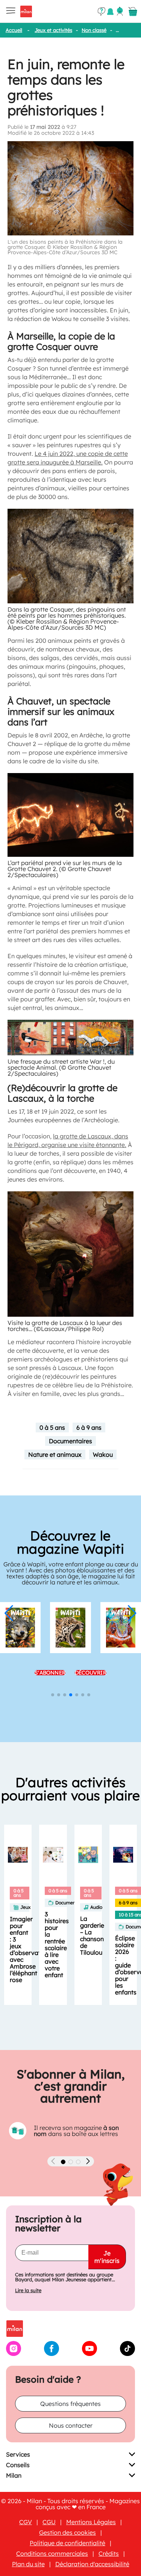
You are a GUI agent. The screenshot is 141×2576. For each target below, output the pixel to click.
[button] (9, 1613)
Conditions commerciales (52, 2553)
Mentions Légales (91, 2522)
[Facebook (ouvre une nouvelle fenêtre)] (52, 2354)
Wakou (103, 1455)
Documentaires (70, 1441)
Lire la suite (28, 2290)
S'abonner (50, 1664)
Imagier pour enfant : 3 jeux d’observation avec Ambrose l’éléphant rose (30, 1949)
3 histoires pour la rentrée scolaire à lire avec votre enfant (57, 1944)
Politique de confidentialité (67, 2543)
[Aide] (102, 12)
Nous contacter (71, 2425)
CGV (26, 2522)
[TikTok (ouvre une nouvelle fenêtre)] (127, 2354)
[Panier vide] (133, 12)
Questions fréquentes (70, 2404)
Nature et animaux (55, 1455)
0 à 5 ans (52, 1427)
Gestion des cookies (67, 2532)
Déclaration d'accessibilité (92, 2564)
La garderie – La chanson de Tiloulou (92, 1935)
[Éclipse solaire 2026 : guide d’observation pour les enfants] (123, 1855)
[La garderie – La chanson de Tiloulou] (88, 1855)
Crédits (109, 2553)
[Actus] (110, 11)
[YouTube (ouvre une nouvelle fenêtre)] (89, 2354)
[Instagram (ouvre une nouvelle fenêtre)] (14, 2354)
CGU (49, 2522)
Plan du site (28, 2564)
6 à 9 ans (89, 1427)
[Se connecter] (120, 11)
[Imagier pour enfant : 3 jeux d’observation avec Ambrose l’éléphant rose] (18, 1855)
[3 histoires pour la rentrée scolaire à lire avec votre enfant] (53, 1855)
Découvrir (91, 1664)
